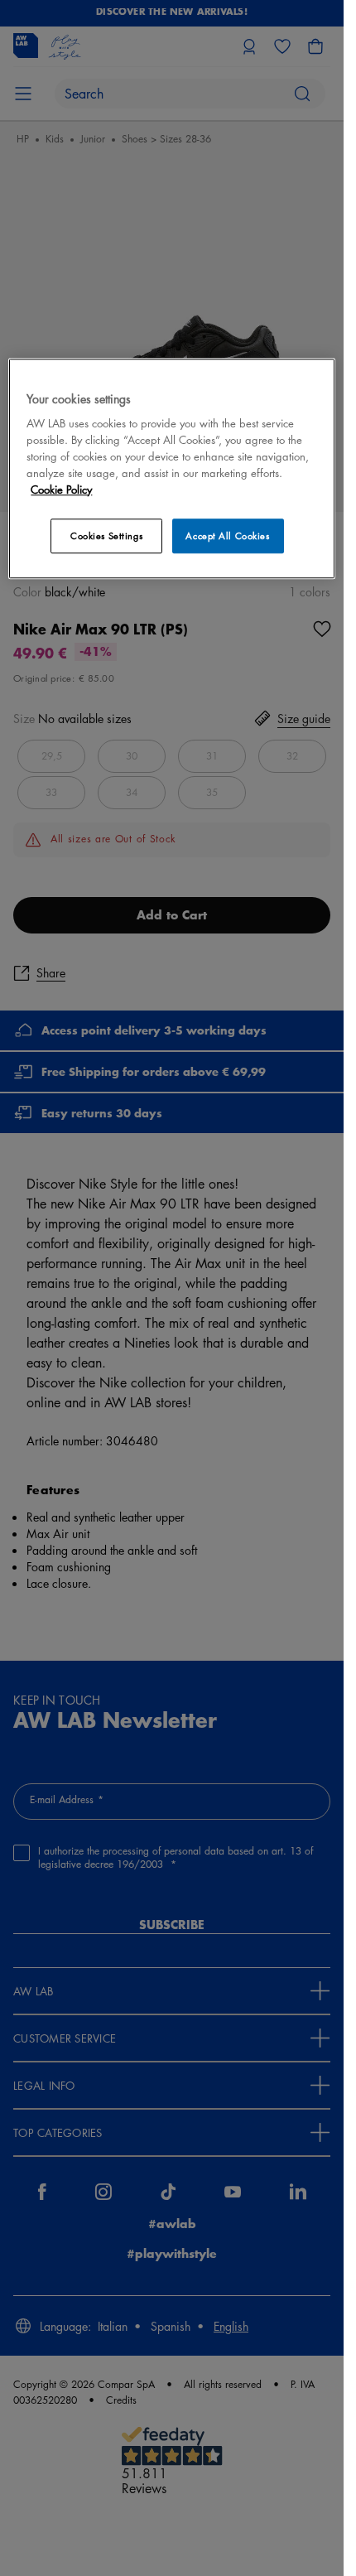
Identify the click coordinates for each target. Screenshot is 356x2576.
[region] (171, 468)
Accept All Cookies (227, 535)
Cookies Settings (106, 535)
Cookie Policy (61, 489)
